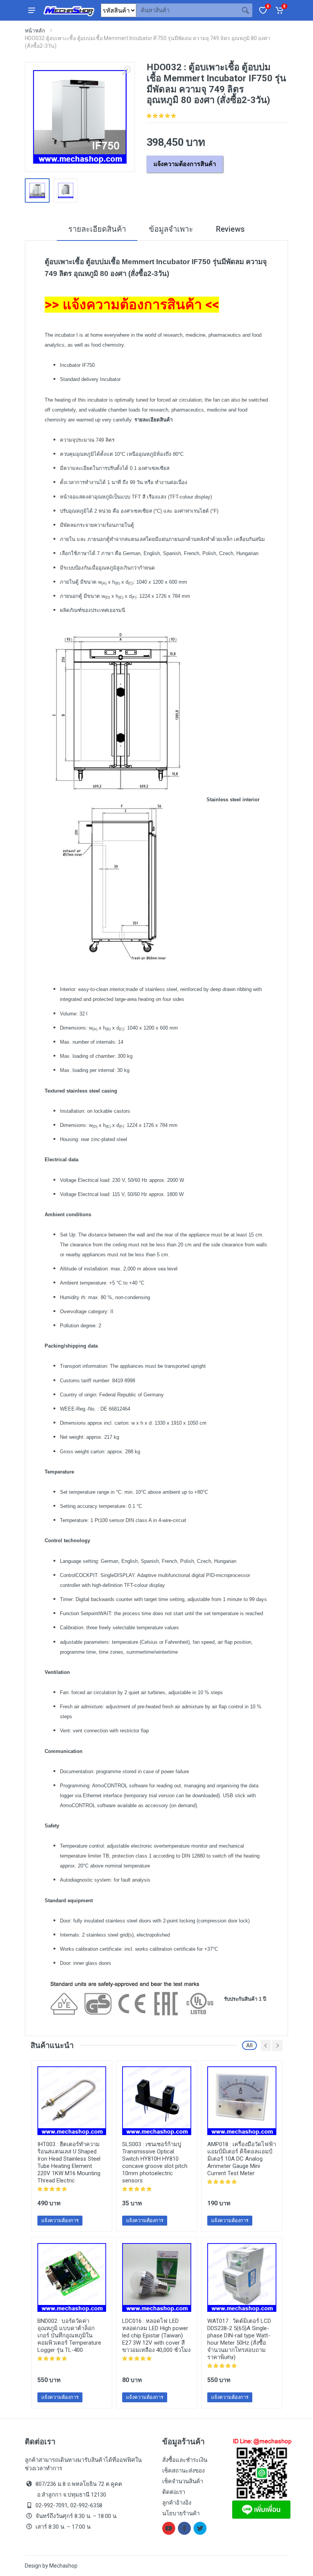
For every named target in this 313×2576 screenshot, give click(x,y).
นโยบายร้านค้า (181, 2513)
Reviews (230, 229)
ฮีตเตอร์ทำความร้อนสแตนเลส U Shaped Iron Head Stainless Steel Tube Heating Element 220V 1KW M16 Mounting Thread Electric (69, 2162)
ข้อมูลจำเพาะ (171, 229)
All (249, 2045)
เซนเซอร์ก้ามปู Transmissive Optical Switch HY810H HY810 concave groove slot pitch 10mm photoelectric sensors (155, 2162)
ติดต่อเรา (174, 2492)
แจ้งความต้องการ (60, 2220)
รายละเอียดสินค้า (97, 229)
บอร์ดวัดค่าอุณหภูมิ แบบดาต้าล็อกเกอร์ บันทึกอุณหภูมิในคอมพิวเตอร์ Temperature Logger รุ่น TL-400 (69, 2336)
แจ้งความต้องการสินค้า (185, 164)
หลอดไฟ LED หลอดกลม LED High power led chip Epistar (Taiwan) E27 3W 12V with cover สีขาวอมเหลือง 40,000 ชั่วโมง (156, 2336)
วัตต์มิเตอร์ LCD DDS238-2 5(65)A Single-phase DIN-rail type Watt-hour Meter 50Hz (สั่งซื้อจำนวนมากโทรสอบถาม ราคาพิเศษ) (239, 2339)
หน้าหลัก (35, 31)
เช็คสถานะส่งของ (183, 2471)
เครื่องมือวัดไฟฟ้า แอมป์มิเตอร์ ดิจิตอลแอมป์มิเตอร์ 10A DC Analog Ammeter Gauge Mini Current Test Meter (242, 2159)
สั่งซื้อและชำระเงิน (185, 2460)
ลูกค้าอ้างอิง (177, 2503)
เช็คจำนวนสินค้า (183, 2481)
